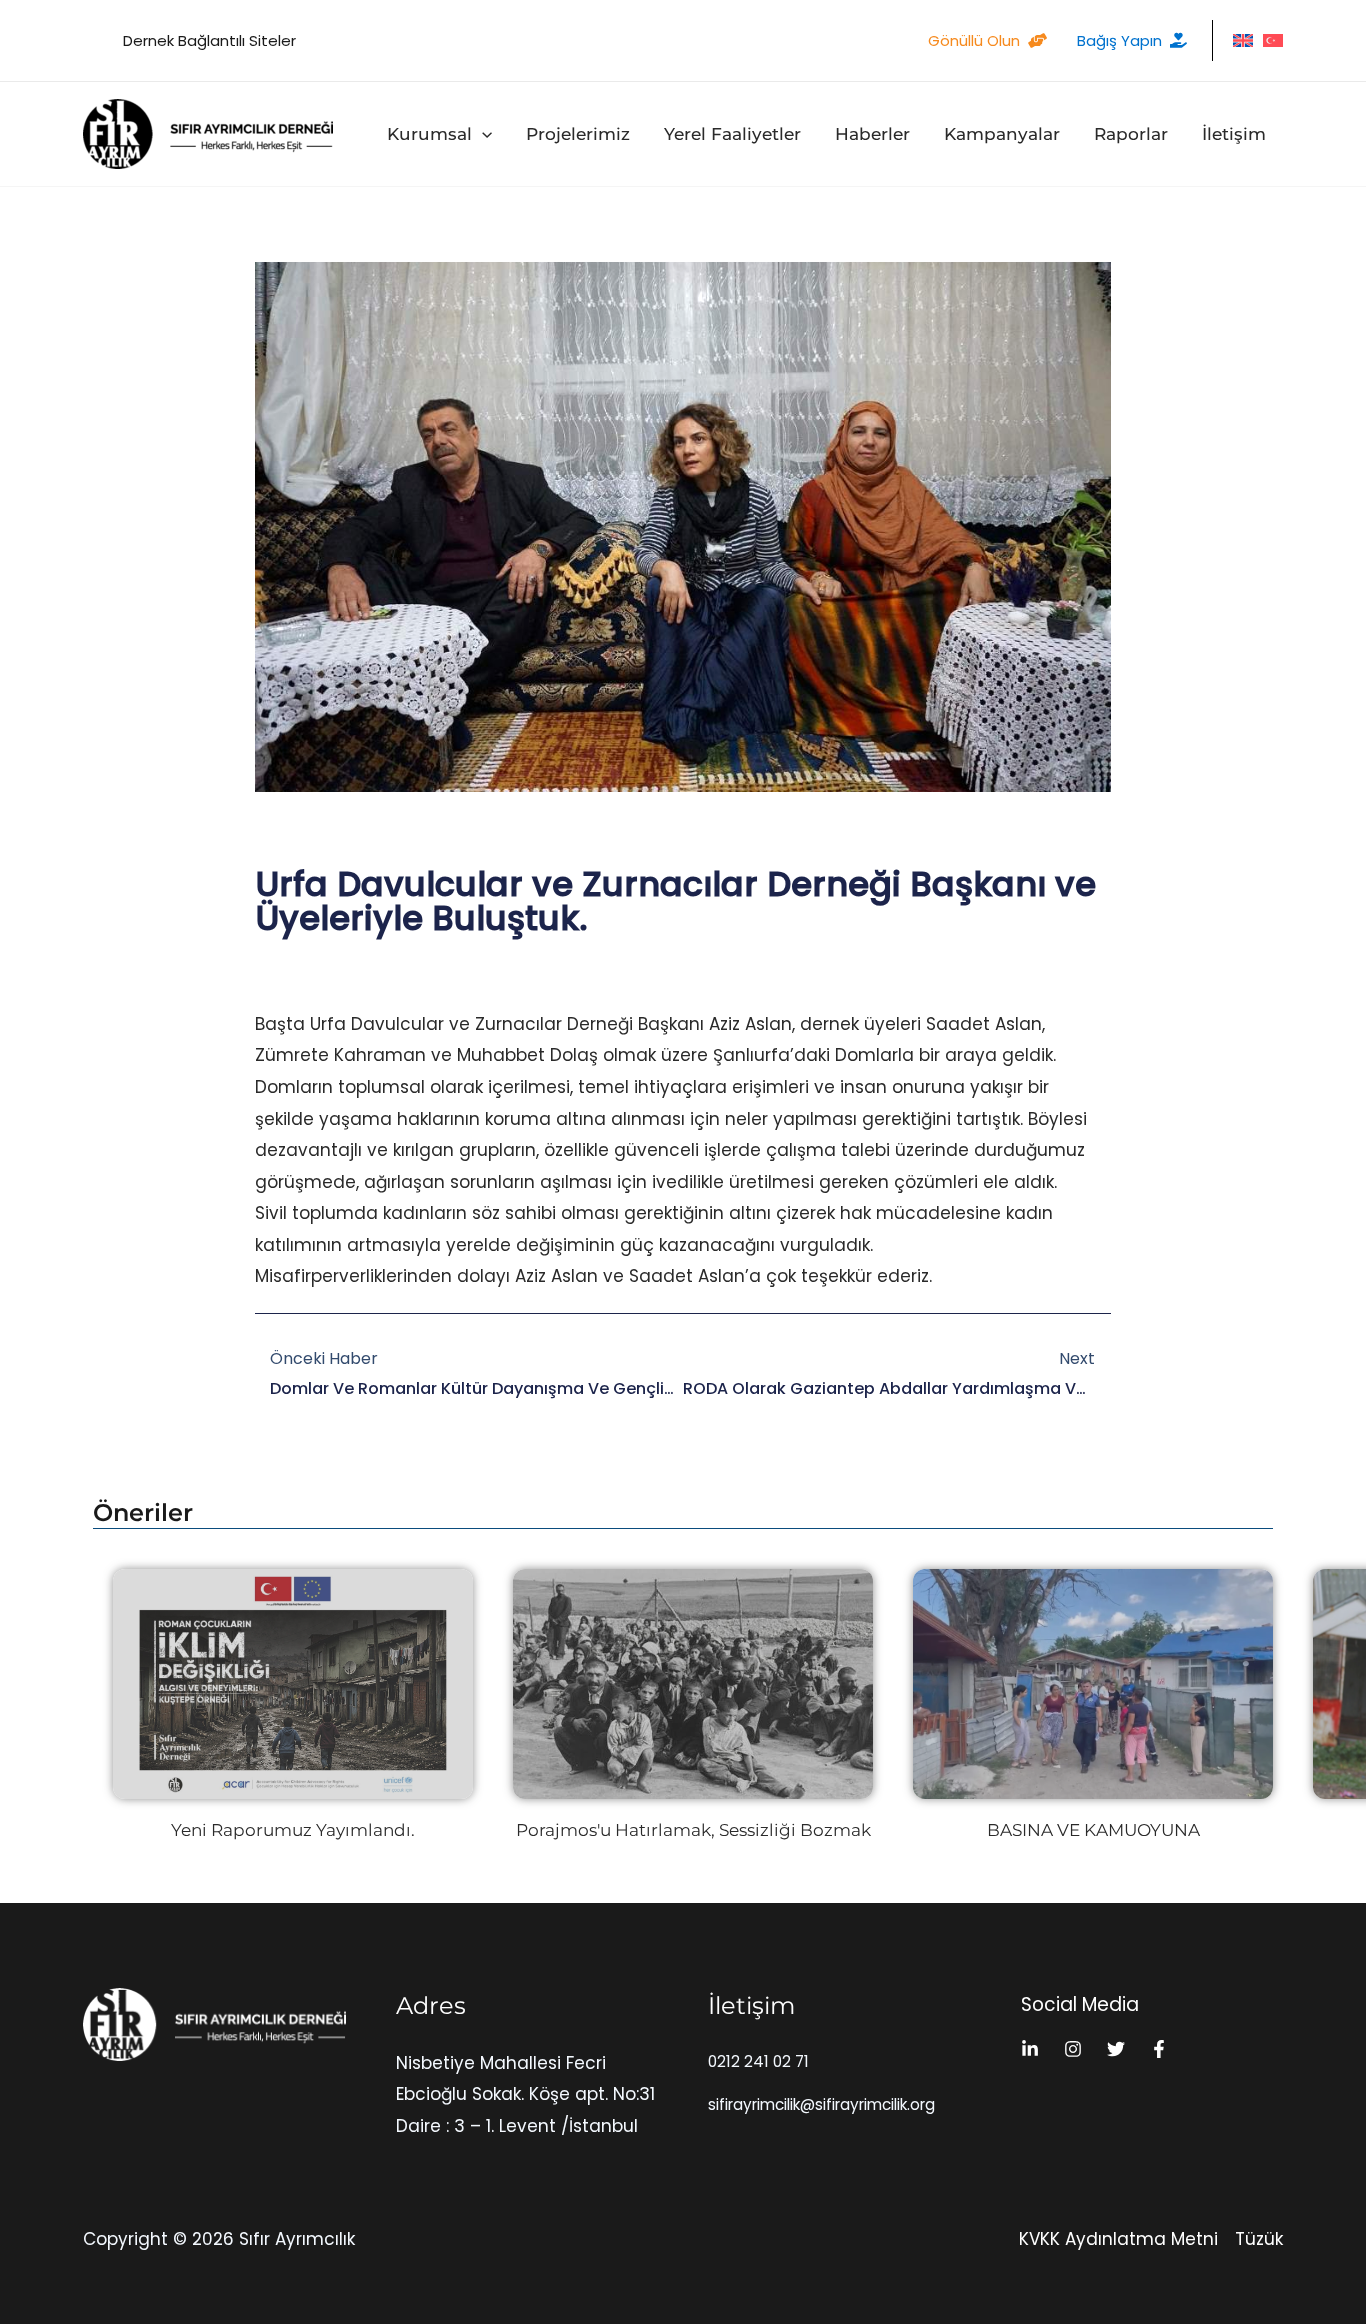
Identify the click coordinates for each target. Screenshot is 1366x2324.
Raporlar (1131, 134)
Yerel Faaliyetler (732, 134)
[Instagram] (1073, 2049)
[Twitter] (1116, 2049)
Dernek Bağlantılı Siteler (209, 40)
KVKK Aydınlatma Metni (1118, 2239)
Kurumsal (429, 134)
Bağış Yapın (1119, 40)
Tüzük (1259, 2239)
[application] (482, 134)
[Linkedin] (1030, 2049)
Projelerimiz (578, 134)
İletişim (1234, 134)
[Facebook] (1159, 2049)
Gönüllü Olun (974, 40)
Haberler (872, 134)
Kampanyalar (1002, 134)
